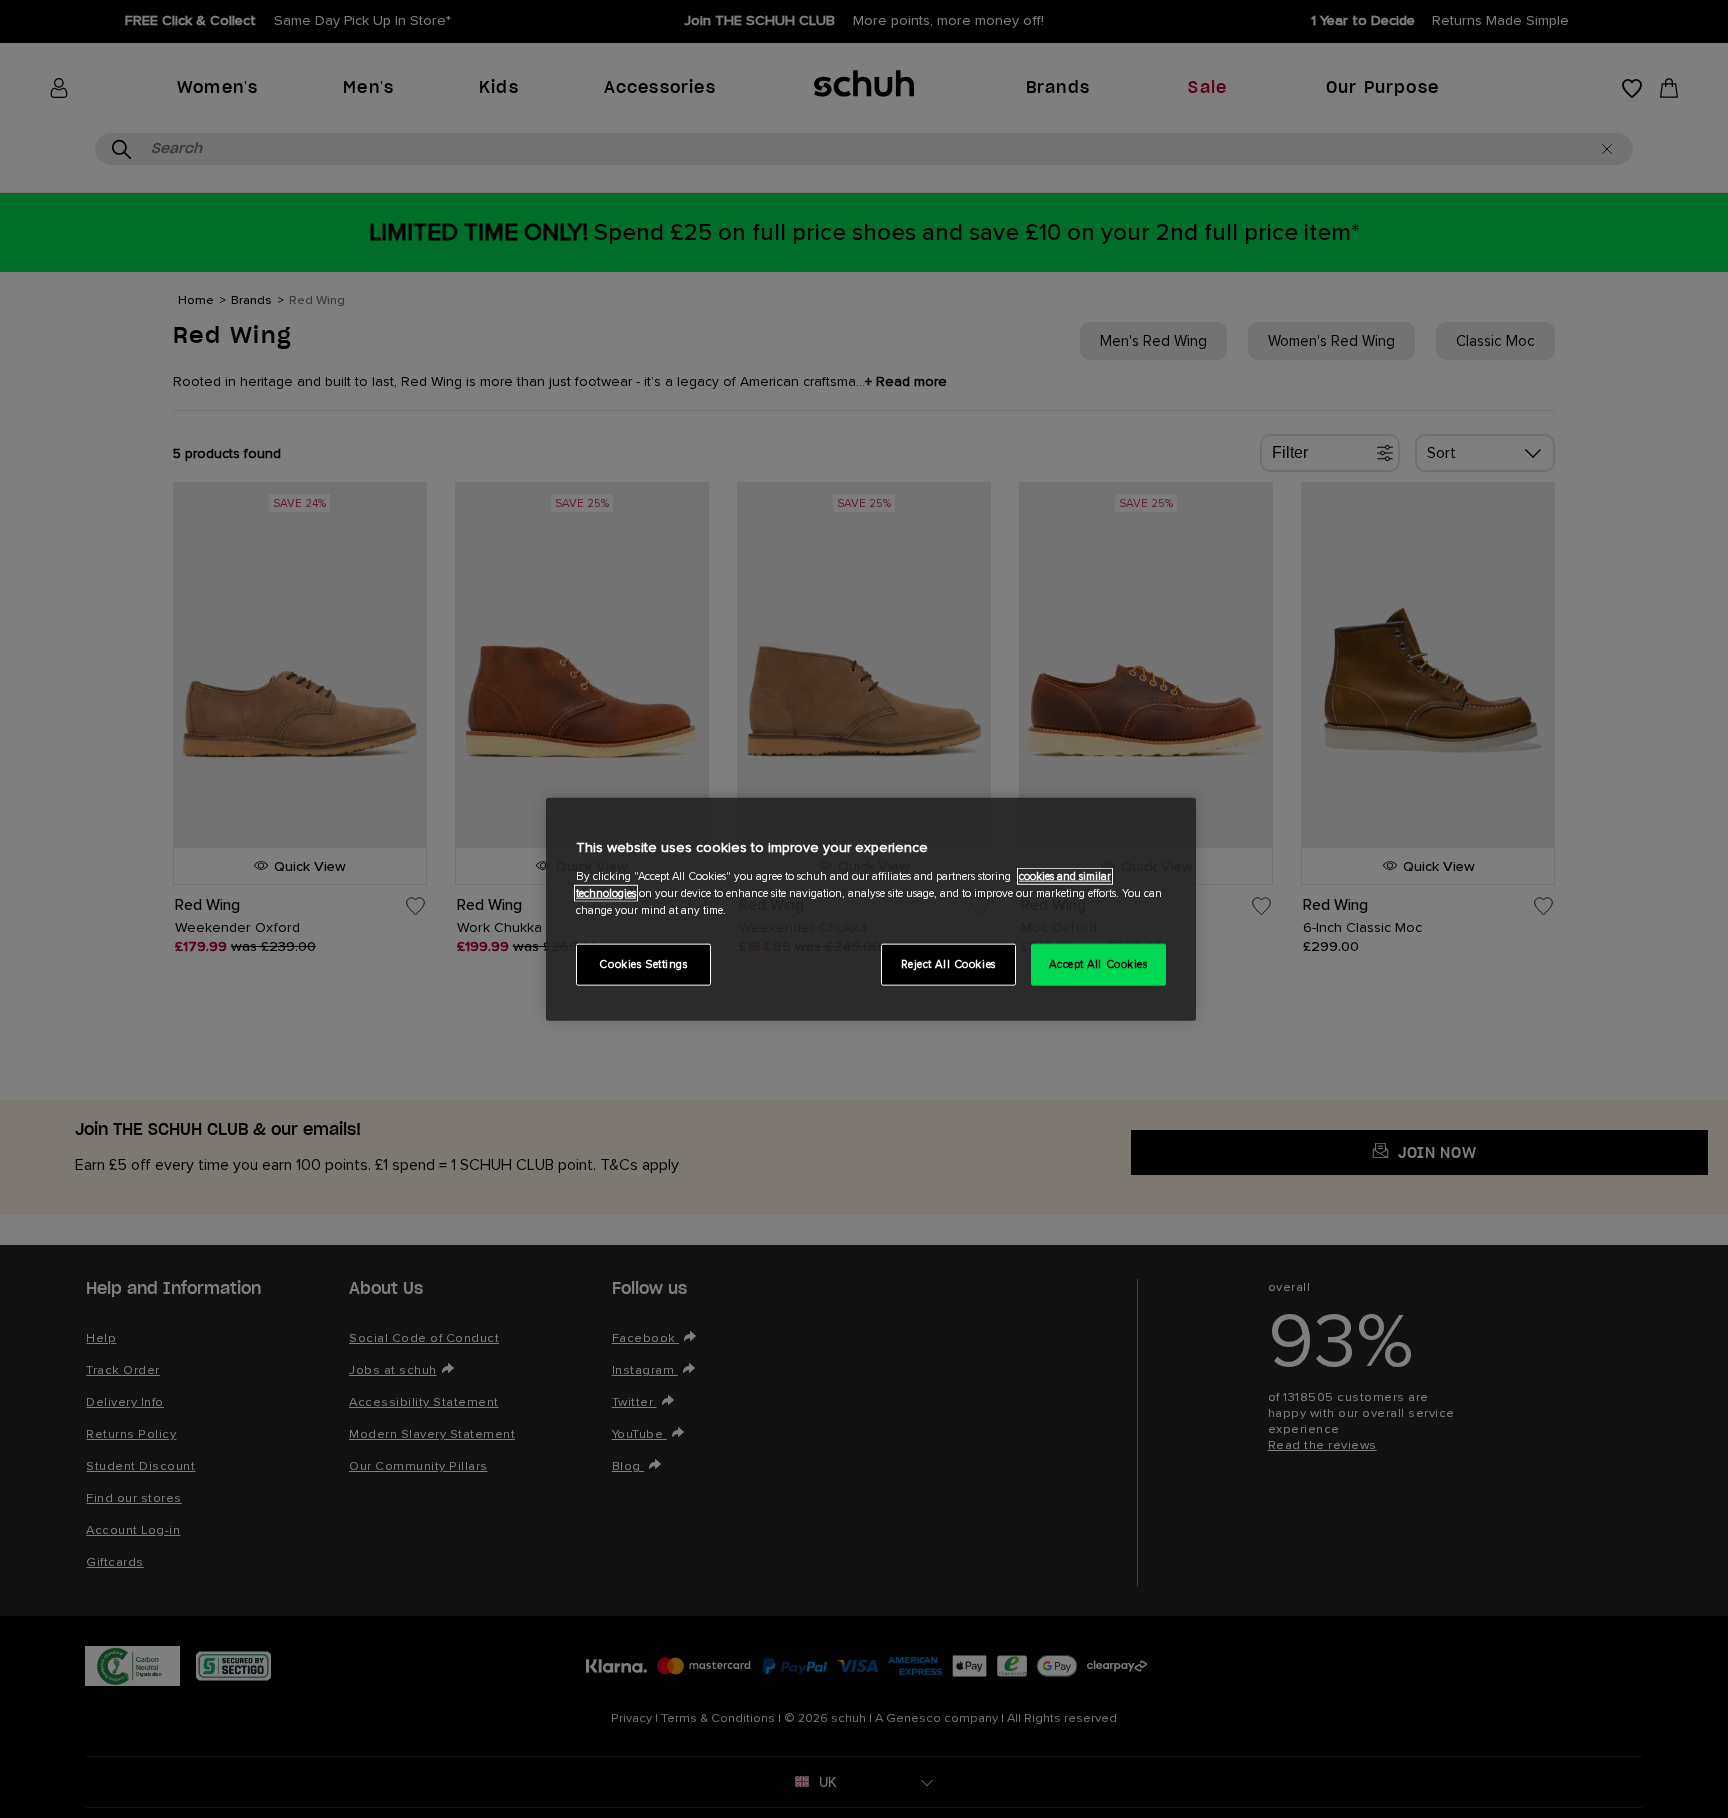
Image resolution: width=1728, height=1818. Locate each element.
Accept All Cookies (1098, 963)
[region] (871, 909)
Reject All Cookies (948, 963)
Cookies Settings (643, 963)
